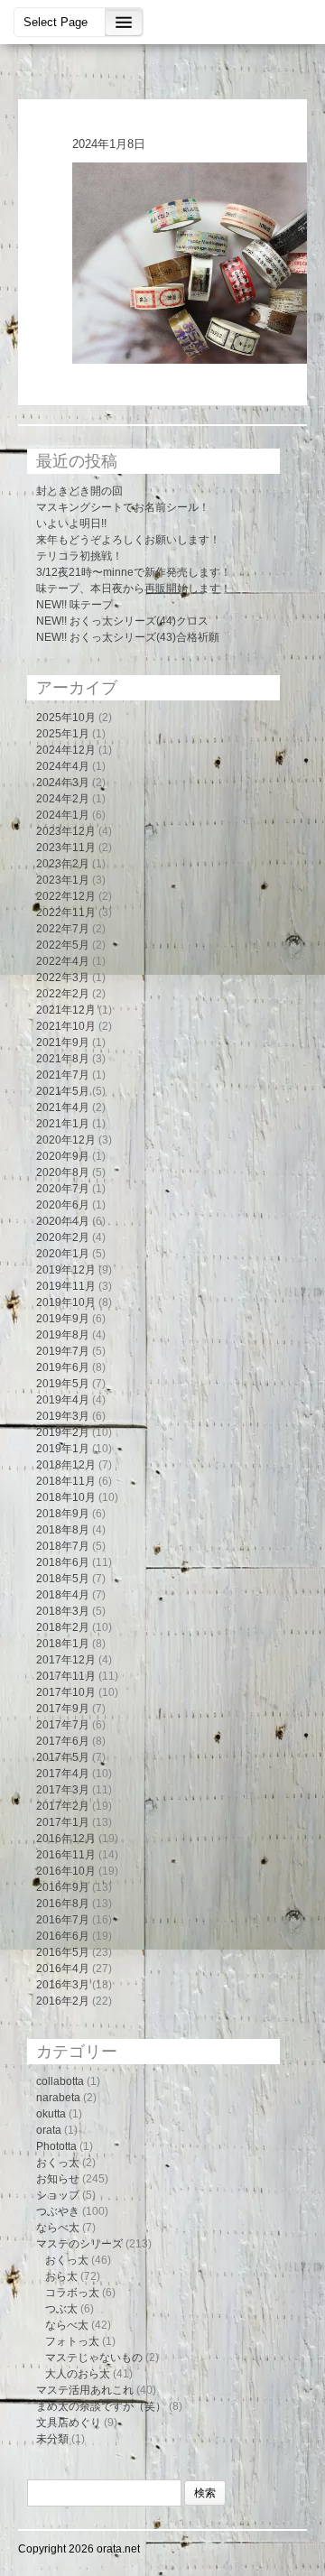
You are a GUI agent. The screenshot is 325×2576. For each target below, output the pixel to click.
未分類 (52, 2439)
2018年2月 (63, 1627)
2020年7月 (63, 1189)
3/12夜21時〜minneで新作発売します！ (134, 572)
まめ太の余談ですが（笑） (101, 2406)
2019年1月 (63, 1449)
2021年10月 (66, 1026)
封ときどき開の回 (79, 491)
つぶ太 (61, 2309)
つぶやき (58, 2211)
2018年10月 (66, 1497)
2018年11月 (66, 1481)
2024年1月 (63, 815)
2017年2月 (63, 1806)
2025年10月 (66, 718)
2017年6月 (63, 1741)
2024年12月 (66, 750)
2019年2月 (63, 1432)
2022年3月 (63, 978)
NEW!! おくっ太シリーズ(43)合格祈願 (128, 637)
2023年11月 (66, 848)
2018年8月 (63, 1530)
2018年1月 (63, 1644)
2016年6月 (63, 1936)
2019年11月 (66, 1286)
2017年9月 (63, 1709)
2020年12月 (66, 1140)
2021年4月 (63, 1107)
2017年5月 (63, 1757)
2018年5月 (63, 1579)
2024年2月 (63, 799)
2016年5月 (63, 1952)
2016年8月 (63, 1904)
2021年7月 (63, 1075)
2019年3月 (63, 1416)
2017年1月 (63, 1822)
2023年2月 (63, 864)
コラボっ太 (72, 2293)
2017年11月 (66, 1676)
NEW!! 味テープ (74, 605)
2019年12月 (66, 1270)
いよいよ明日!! (71, 524)
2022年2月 (63, 994)
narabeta (58, 2098)
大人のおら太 (78, 2374)
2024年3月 (63, 783)
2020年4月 (63, 1221)
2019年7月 (63, 1351)
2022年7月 (63, 929)
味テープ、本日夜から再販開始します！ (134, 588)
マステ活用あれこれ (85, 2390)
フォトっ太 (72, 2341)
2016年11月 (66, 1855)
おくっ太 (58, 2163)
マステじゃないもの (94, 2358)
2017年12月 (66, 1660)
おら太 (61, 2276)
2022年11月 (66, 913)
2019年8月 (63, 1335)
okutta (51, 2114)
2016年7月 (63, 1920)
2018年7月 (63, 1546)
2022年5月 (63, 945)
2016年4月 (63, 1969)
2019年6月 (63, 1367)
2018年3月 (63, 1611)
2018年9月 (63, 1514)
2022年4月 (63, 961)
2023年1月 (63, 880)
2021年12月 (66, 1010)
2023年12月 (66, 831)
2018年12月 (66, 1465)
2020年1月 (63, 1254)
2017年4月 (63, 1774)
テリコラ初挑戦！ (79, 556)
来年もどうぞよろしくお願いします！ (128, 540)
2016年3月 (63, 1985)
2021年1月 (63, 1124)
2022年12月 (66, 896)
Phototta (56, 2146)
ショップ (58, 2195)
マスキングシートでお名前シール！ (123, 507)
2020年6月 (63, 1205)
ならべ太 (58, 2228)
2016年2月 (63, 2001)
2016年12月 (66, 1839)
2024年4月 (63, 766)
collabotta (60, 2081)
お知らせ (58, 2179)
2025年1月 (63, 734)
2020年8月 (63, 1172)
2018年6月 (63, 1562)
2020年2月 (63, 1237)
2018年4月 (63, 1595)
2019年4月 (63, 1400)
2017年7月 (63, 1725)
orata (49, 2130)
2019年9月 (63, 1319)
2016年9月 (63, 1887)
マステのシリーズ (79, 2244)
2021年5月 (63, 1091)
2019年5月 (63, 1384)
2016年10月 (66, 1871)
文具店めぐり (69, 2423)
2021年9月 (63, 1042)
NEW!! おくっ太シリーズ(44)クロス (122, 621)
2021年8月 (63, 1059)
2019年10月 (66, 1302)
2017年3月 (63, 1790)
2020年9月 (63, 1156)
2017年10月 (66, 1692)
